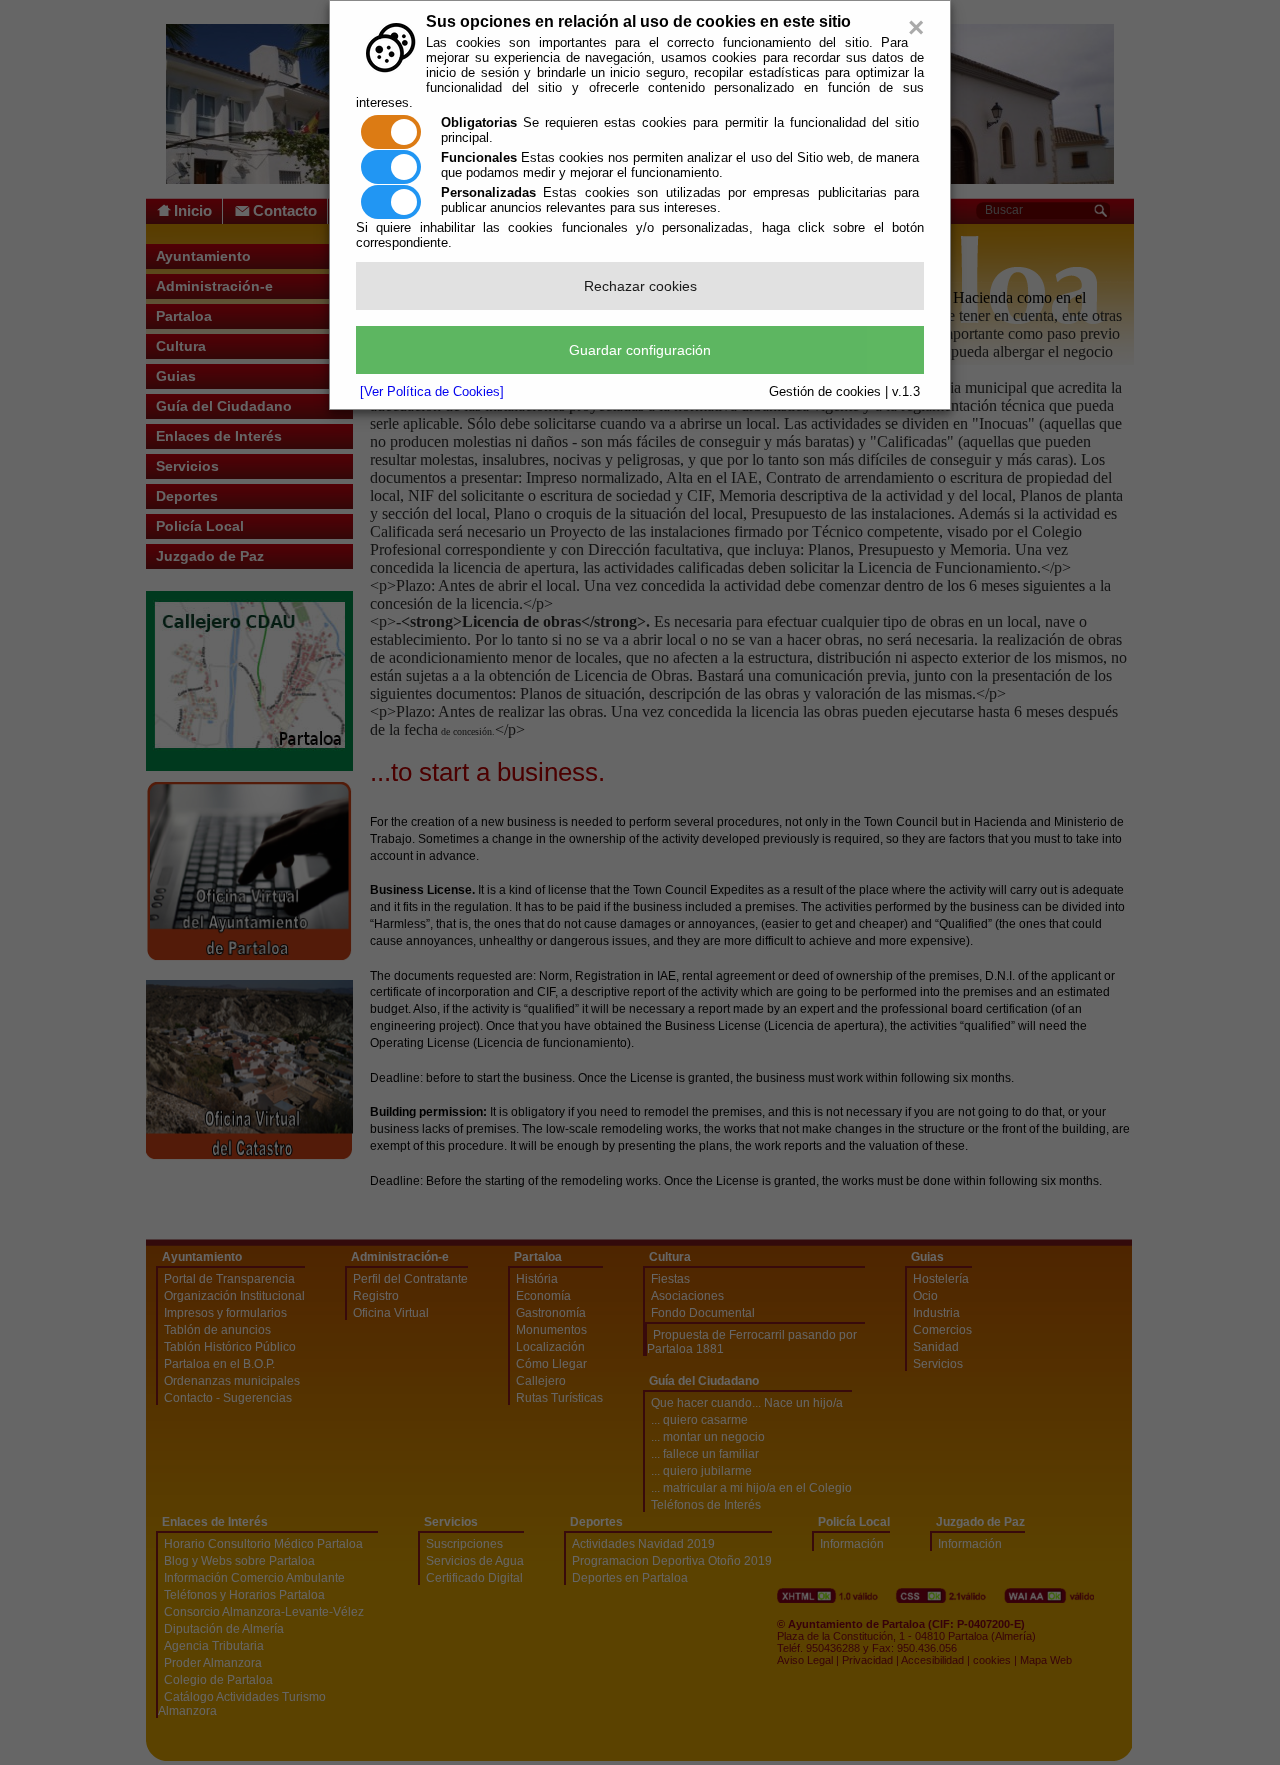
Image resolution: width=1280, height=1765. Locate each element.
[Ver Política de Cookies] (432, 391)
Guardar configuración (640, 350)
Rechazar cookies (640, 286)
